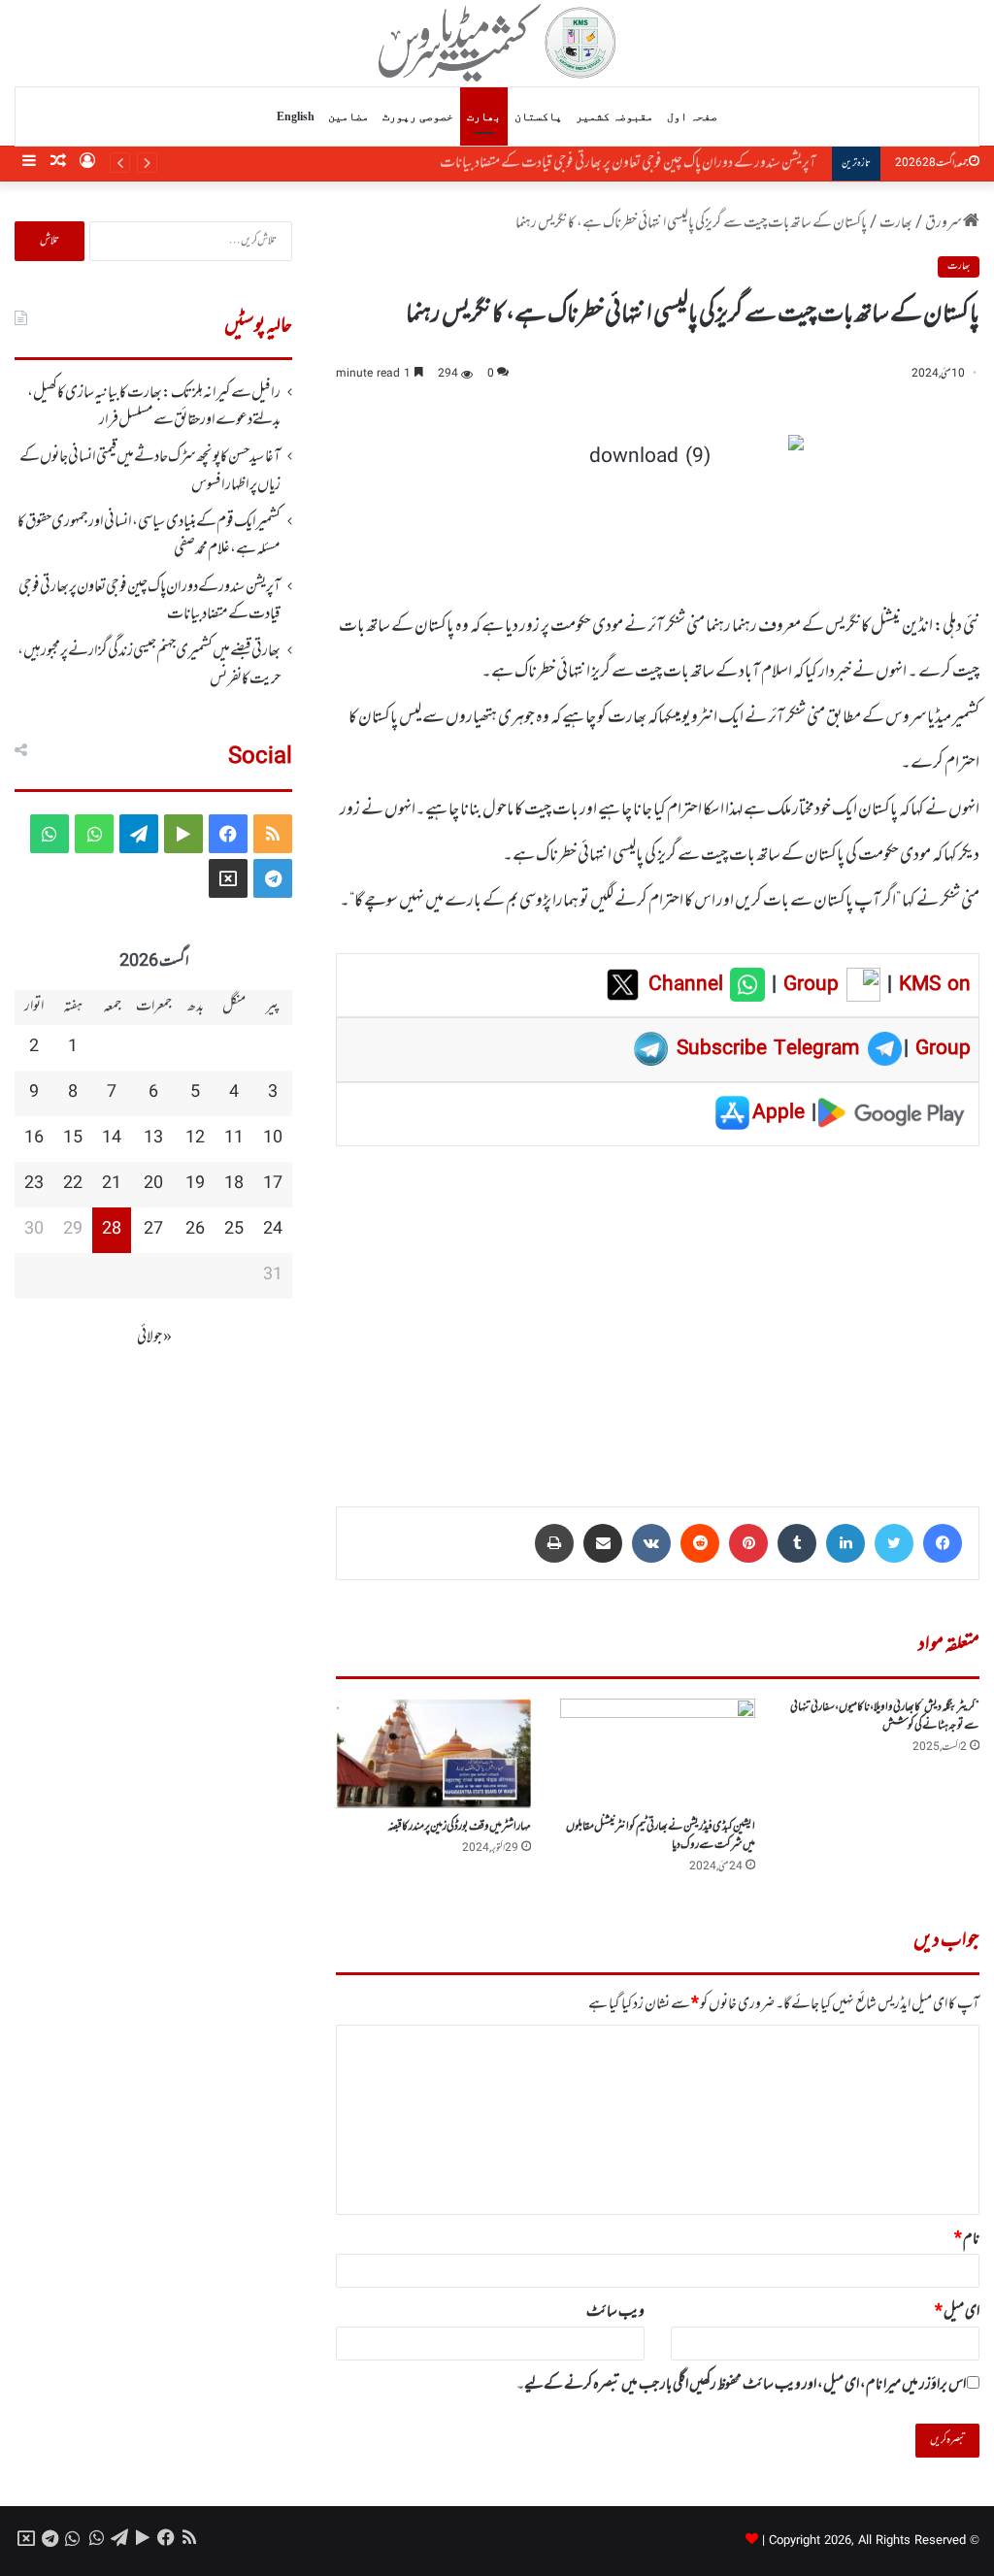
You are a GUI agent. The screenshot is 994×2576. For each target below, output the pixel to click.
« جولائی (154, 1338)
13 (153, 1139)
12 (195, 1139)
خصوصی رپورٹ (418, 116)
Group (808, 985)
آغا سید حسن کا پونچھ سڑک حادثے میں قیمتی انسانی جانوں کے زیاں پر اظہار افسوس (150, 471)
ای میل (957, 2312)
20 (153, 1184)
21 (112, 1184)
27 (153, 1230)
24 (273, 1230)
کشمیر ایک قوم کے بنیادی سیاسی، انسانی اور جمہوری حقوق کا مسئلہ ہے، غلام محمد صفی (149, 536)
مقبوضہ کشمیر (614, 116)
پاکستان (538, 116)
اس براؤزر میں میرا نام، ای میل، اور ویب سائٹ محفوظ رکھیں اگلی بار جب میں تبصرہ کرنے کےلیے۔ (741, 2385)
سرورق (944, 223)
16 (34, 1139)
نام (967, 2239)
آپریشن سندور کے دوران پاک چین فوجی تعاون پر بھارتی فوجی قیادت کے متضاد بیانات (634, 163)
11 (234, 1139)
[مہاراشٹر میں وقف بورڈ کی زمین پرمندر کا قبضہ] (433, 1754)
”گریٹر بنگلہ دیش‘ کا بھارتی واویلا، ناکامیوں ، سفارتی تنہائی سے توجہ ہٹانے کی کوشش (885, 1717)
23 (34, 1184)
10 (273, 1139)
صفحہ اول (692, 116)
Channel (689, 985)
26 (195, 1230)
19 (195, 1184)
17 (273, 1184)
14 (112, 1139)
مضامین (348, 116)
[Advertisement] (658, 1312)
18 (234, 1184)
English (296, 116)
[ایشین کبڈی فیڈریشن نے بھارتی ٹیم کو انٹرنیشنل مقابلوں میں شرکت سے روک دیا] (658, 1753)
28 (112, 1230)
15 (73, 1139)
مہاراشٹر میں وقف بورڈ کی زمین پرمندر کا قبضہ (459, 1827)
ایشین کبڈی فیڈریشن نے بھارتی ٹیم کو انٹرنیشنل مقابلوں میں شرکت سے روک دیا (661, 1836)
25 (234, 1230)
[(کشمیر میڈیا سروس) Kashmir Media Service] (497, 43)
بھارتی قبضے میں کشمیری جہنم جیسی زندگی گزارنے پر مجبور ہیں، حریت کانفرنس (149, 665)
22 (73, 1184)
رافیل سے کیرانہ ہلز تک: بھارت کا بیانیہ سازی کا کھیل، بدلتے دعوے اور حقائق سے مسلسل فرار (154, 407)
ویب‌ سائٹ (615, 2312)
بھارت (484, 116)
